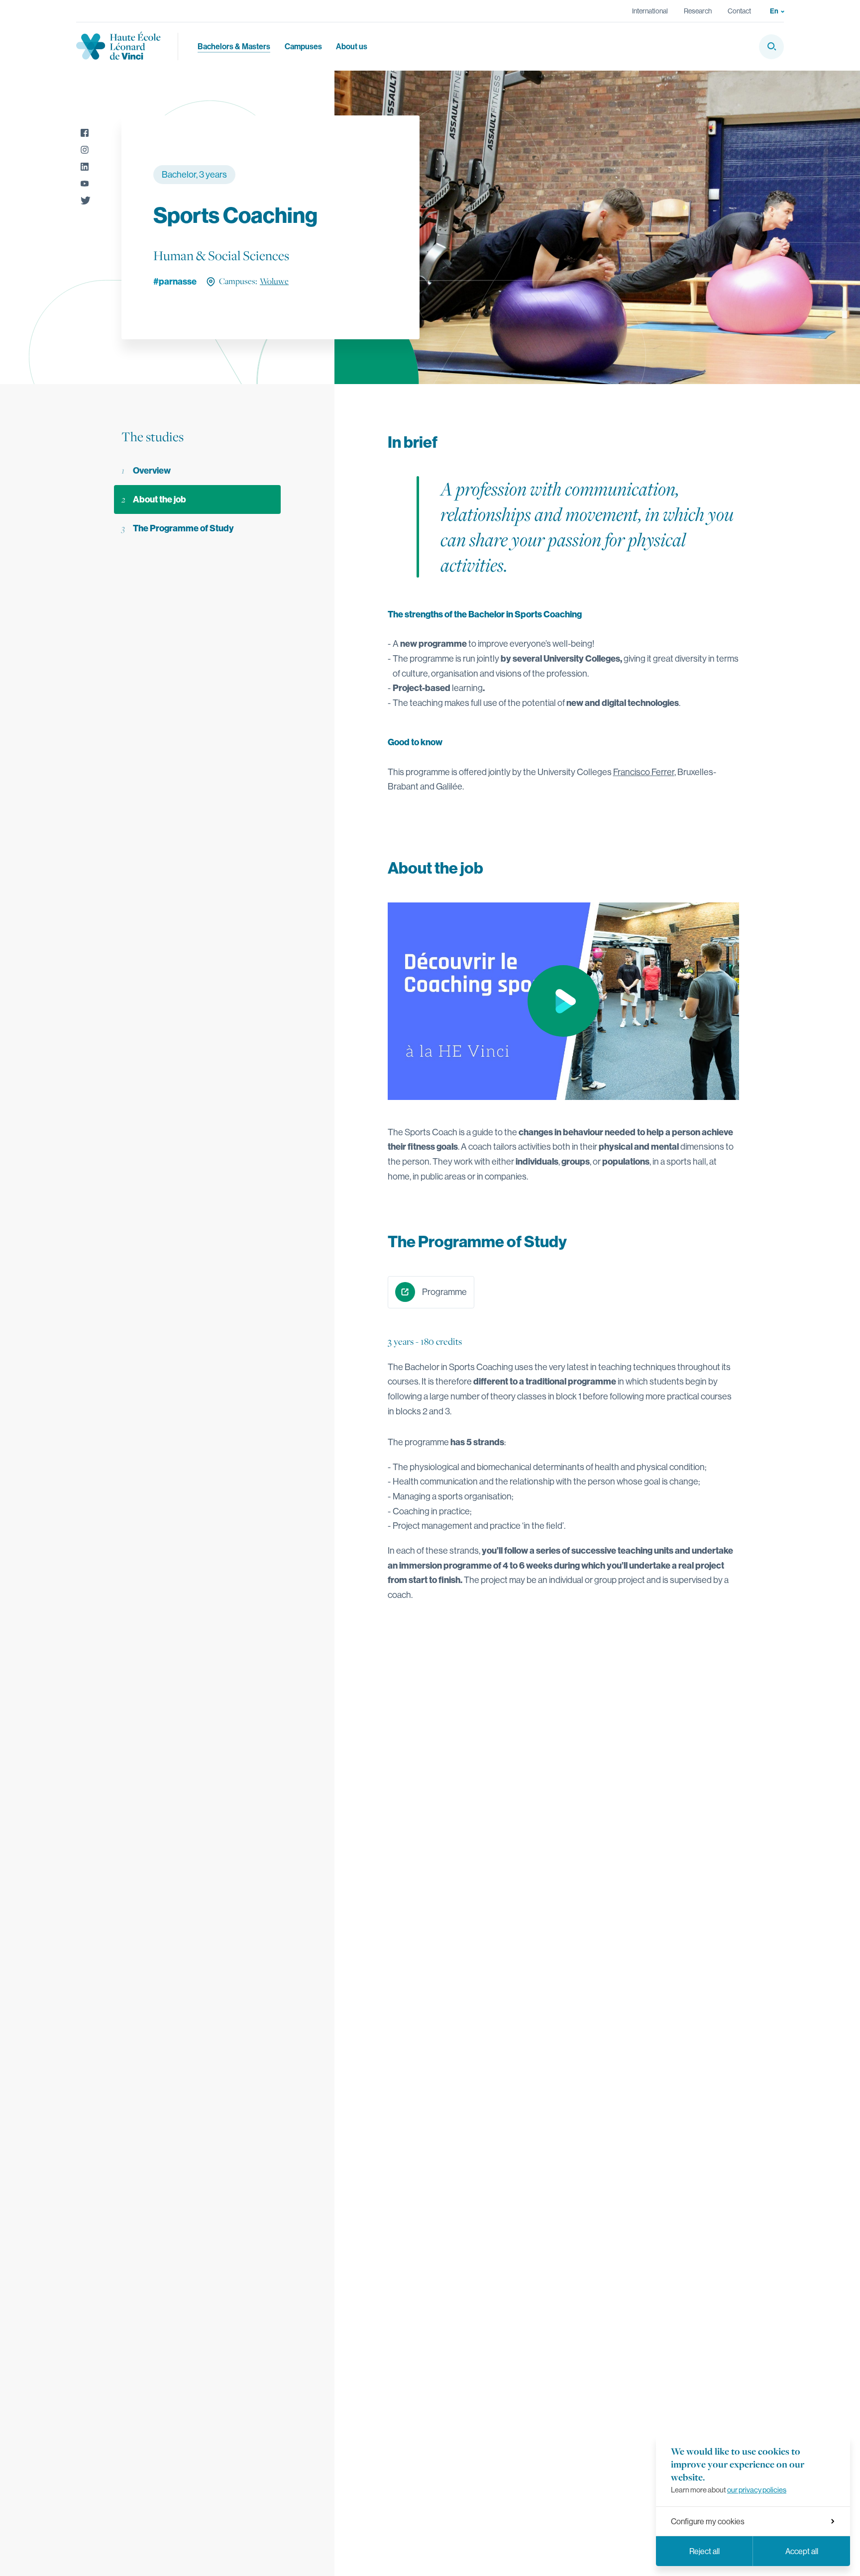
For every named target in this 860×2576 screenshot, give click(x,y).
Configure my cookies (708, 2521)
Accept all (802, 2551)
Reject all (704, 2551)
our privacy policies (757, 2490)
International (650, 11)
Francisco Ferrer (644, 772)
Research (698, 11)
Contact (739, 11)
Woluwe (274, 281)
